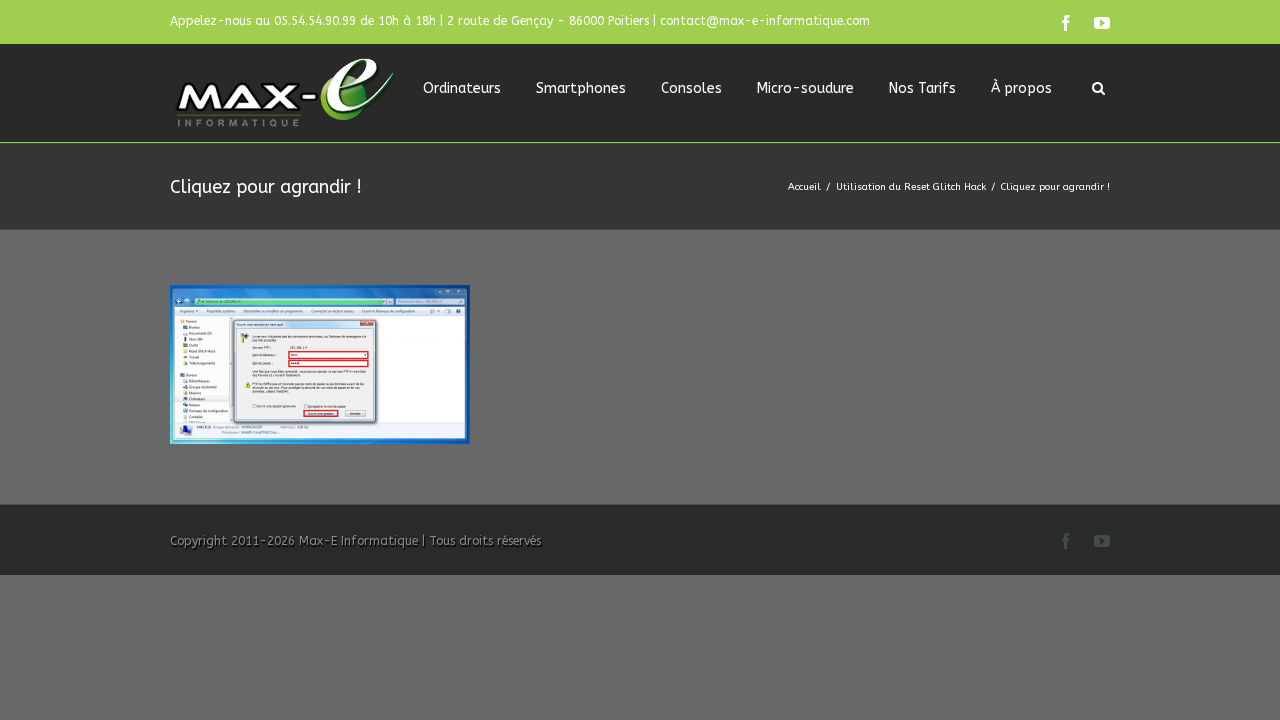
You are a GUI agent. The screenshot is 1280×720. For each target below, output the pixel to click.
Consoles (691, 88)
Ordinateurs (462, 88)
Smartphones (581, 88)
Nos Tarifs (922, 88)
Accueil (804, 187)
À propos (1021, 88)
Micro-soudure (805, 88)
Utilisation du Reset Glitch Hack (911, 187)
